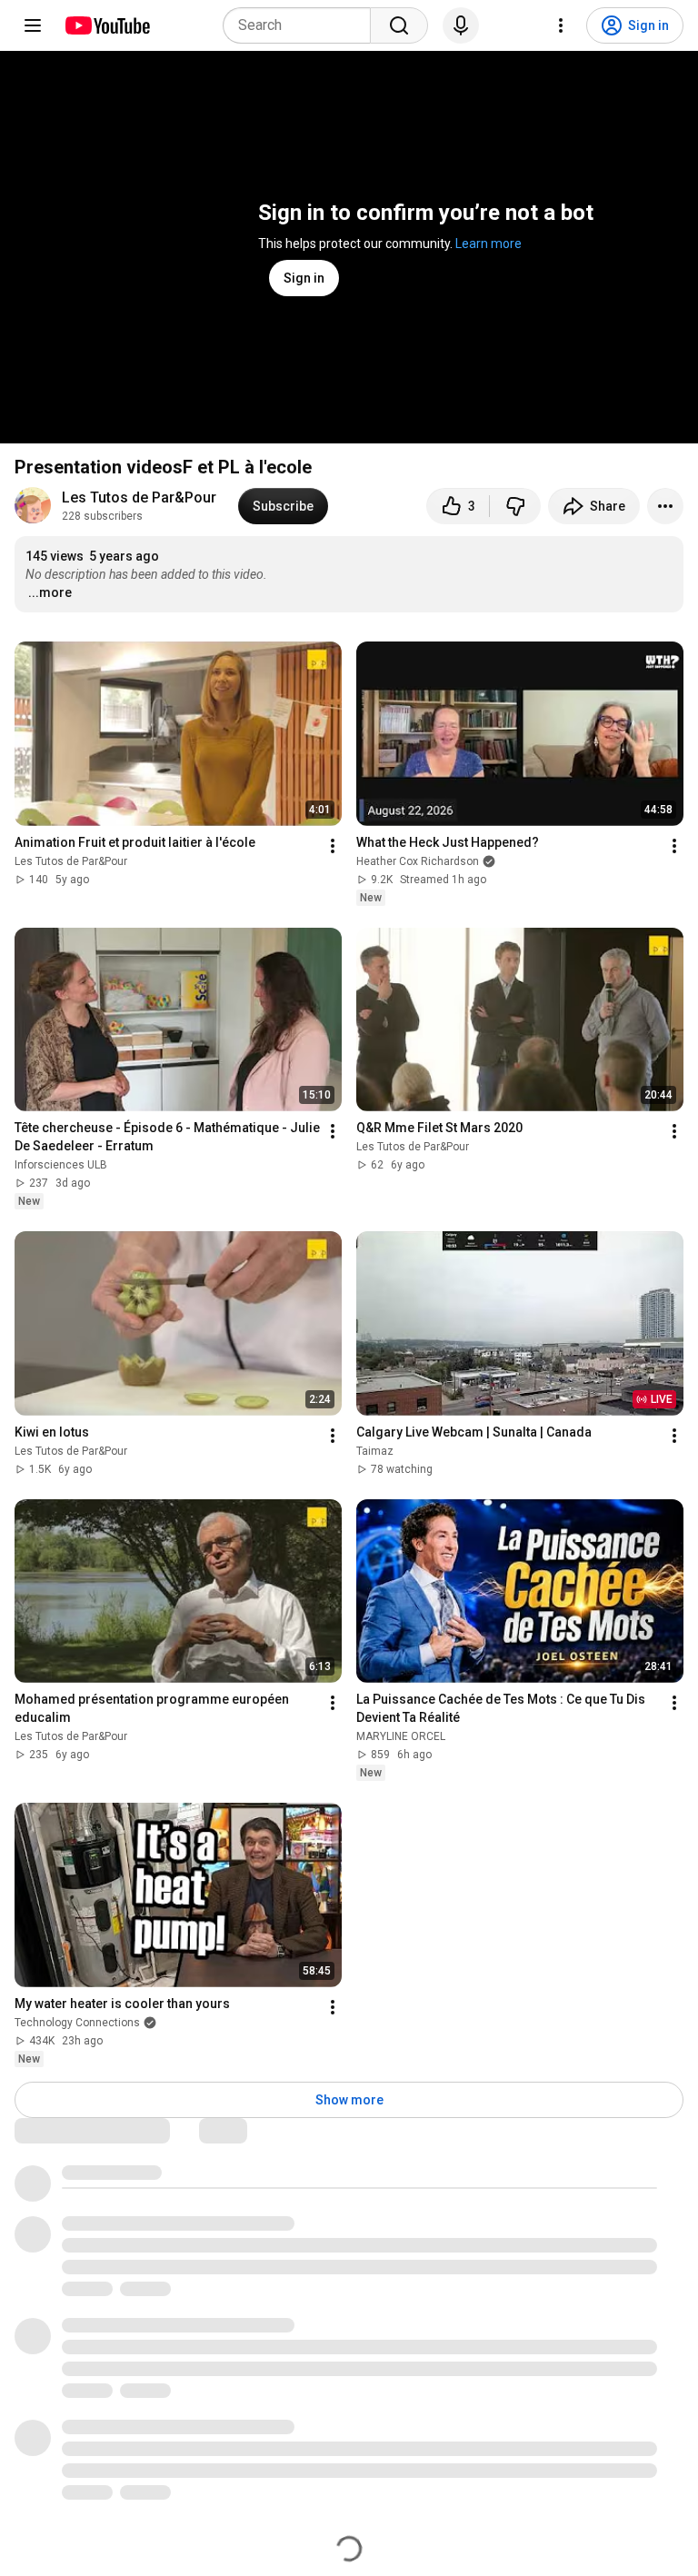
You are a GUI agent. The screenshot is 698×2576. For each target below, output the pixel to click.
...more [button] (50, 592)
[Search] (399, 25)
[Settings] (561, 25)
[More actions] (665, 506)
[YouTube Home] (107, 25)
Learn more (489, 244)
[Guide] (33, 25)
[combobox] (302, 25)
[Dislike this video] (515, 506)
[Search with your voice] (461, 25)
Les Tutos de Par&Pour (139, 497)
